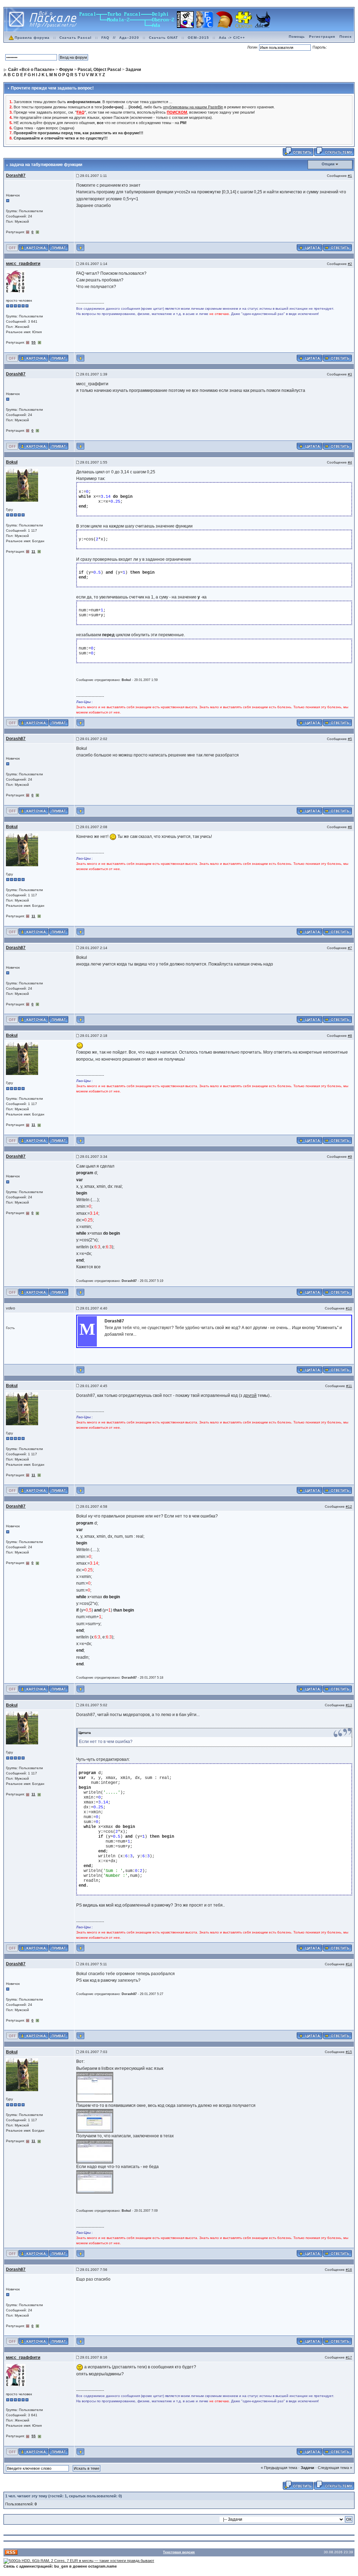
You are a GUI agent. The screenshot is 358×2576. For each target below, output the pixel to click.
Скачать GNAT (163, 38)
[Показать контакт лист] (33, 247)
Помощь (297, 37)
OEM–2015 (198, 38)
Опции (328, 164)
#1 (350, 176)
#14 (349, 1964)
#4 (350, 462)
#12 (349, 1506)
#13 (349, 1705)
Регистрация (322, 37)
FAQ (105, 38)
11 (33, 551)
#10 (349, 1308)
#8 (350, 1036)
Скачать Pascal (76, 38)
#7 (350, 948)
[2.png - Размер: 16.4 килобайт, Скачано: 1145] (95, 2121)
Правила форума (32, 38)
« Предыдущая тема (279, 2468)
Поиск (346, 37)
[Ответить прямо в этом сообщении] (337, 247)
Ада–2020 (129, 38)
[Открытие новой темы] (334, 151)
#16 (349, 2270)
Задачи (307, 2468)
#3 (350, 374)
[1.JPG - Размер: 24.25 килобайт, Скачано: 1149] (95, 2087)
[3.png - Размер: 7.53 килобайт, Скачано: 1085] (95, 2151)
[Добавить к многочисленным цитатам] (309, 247)
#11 (349, 1386)
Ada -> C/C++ (232, 38)
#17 (349, 2357)
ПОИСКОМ (177, 112)
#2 (350, 264)
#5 (350, 739)
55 (34, 342)
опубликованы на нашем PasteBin (193, 107)
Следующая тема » (335, 2468)
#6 (350, 827)
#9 (350, 1157)
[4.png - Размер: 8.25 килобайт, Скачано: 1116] (95, 2182)
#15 (349, 2052)
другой (250, 1395)
